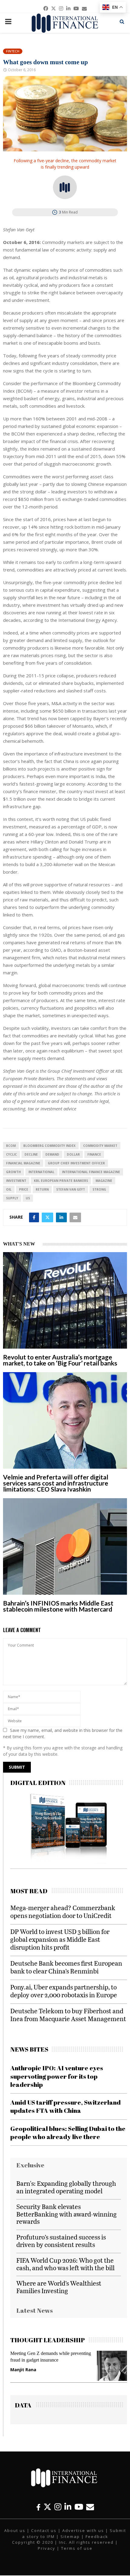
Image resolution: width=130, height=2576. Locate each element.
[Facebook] (38, 2507)
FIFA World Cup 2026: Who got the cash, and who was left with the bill (65, 2264)
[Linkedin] (68, 2507)
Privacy (47, 2548)
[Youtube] (79, 2507)
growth (13, 1172)
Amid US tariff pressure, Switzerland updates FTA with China (65, 2106)
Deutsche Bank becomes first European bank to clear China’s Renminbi (66, 1967)
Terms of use (77, 2548)
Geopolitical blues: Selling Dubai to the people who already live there (68, 2133)
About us (15, 2530)
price (24, 1189)
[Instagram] (58, 2507)
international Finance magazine (91, 1172)
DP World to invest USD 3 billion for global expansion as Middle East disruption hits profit (60, 1939)
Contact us (44, 2530)
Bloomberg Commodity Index (49, 1146)
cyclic (11, 1154)
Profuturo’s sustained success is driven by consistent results (61, 2241)
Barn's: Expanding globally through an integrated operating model (66, 2187)
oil (9, 1189)
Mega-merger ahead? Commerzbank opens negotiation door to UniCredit (63, 1911)
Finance (94, 1154)
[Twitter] (47, 2507)
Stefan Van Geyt (71, 1189)
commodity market (100, 1146)
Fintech (13, 51)
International (41, 1172)
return (42, 1189)
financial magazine (23, 1163)
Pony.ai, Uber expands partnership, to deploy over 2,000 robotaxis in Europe (64, 1991)
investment (16, 1181)
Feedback (97, 2536)
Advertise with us (83, 2530)
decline (31, 1154)
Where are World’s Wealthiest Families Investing (59, 2287)
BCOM (11, 1146)
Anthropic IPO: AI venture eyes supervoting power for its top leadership (57, 2076)
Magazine (104, 1181)
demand (52, 1154)
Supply (12, 1198)
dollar (73, 1154)
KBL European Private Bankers (61, 1181)
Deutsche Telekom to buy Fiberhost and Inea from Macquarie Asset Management (68, 2015)
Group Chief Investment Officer (76, 1163)
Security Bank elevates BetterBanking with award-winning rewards (67, 2214)
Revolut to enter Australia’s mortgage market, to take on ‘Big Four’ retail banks (60, 1360)
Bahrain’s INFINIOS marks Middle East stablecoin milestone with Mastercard (58, 1606)
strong (99, 1189)
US (28, 1198)
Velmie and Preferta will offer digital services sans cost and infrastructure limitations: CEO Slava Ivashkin (56, 1483)
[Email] (90, 2507)
